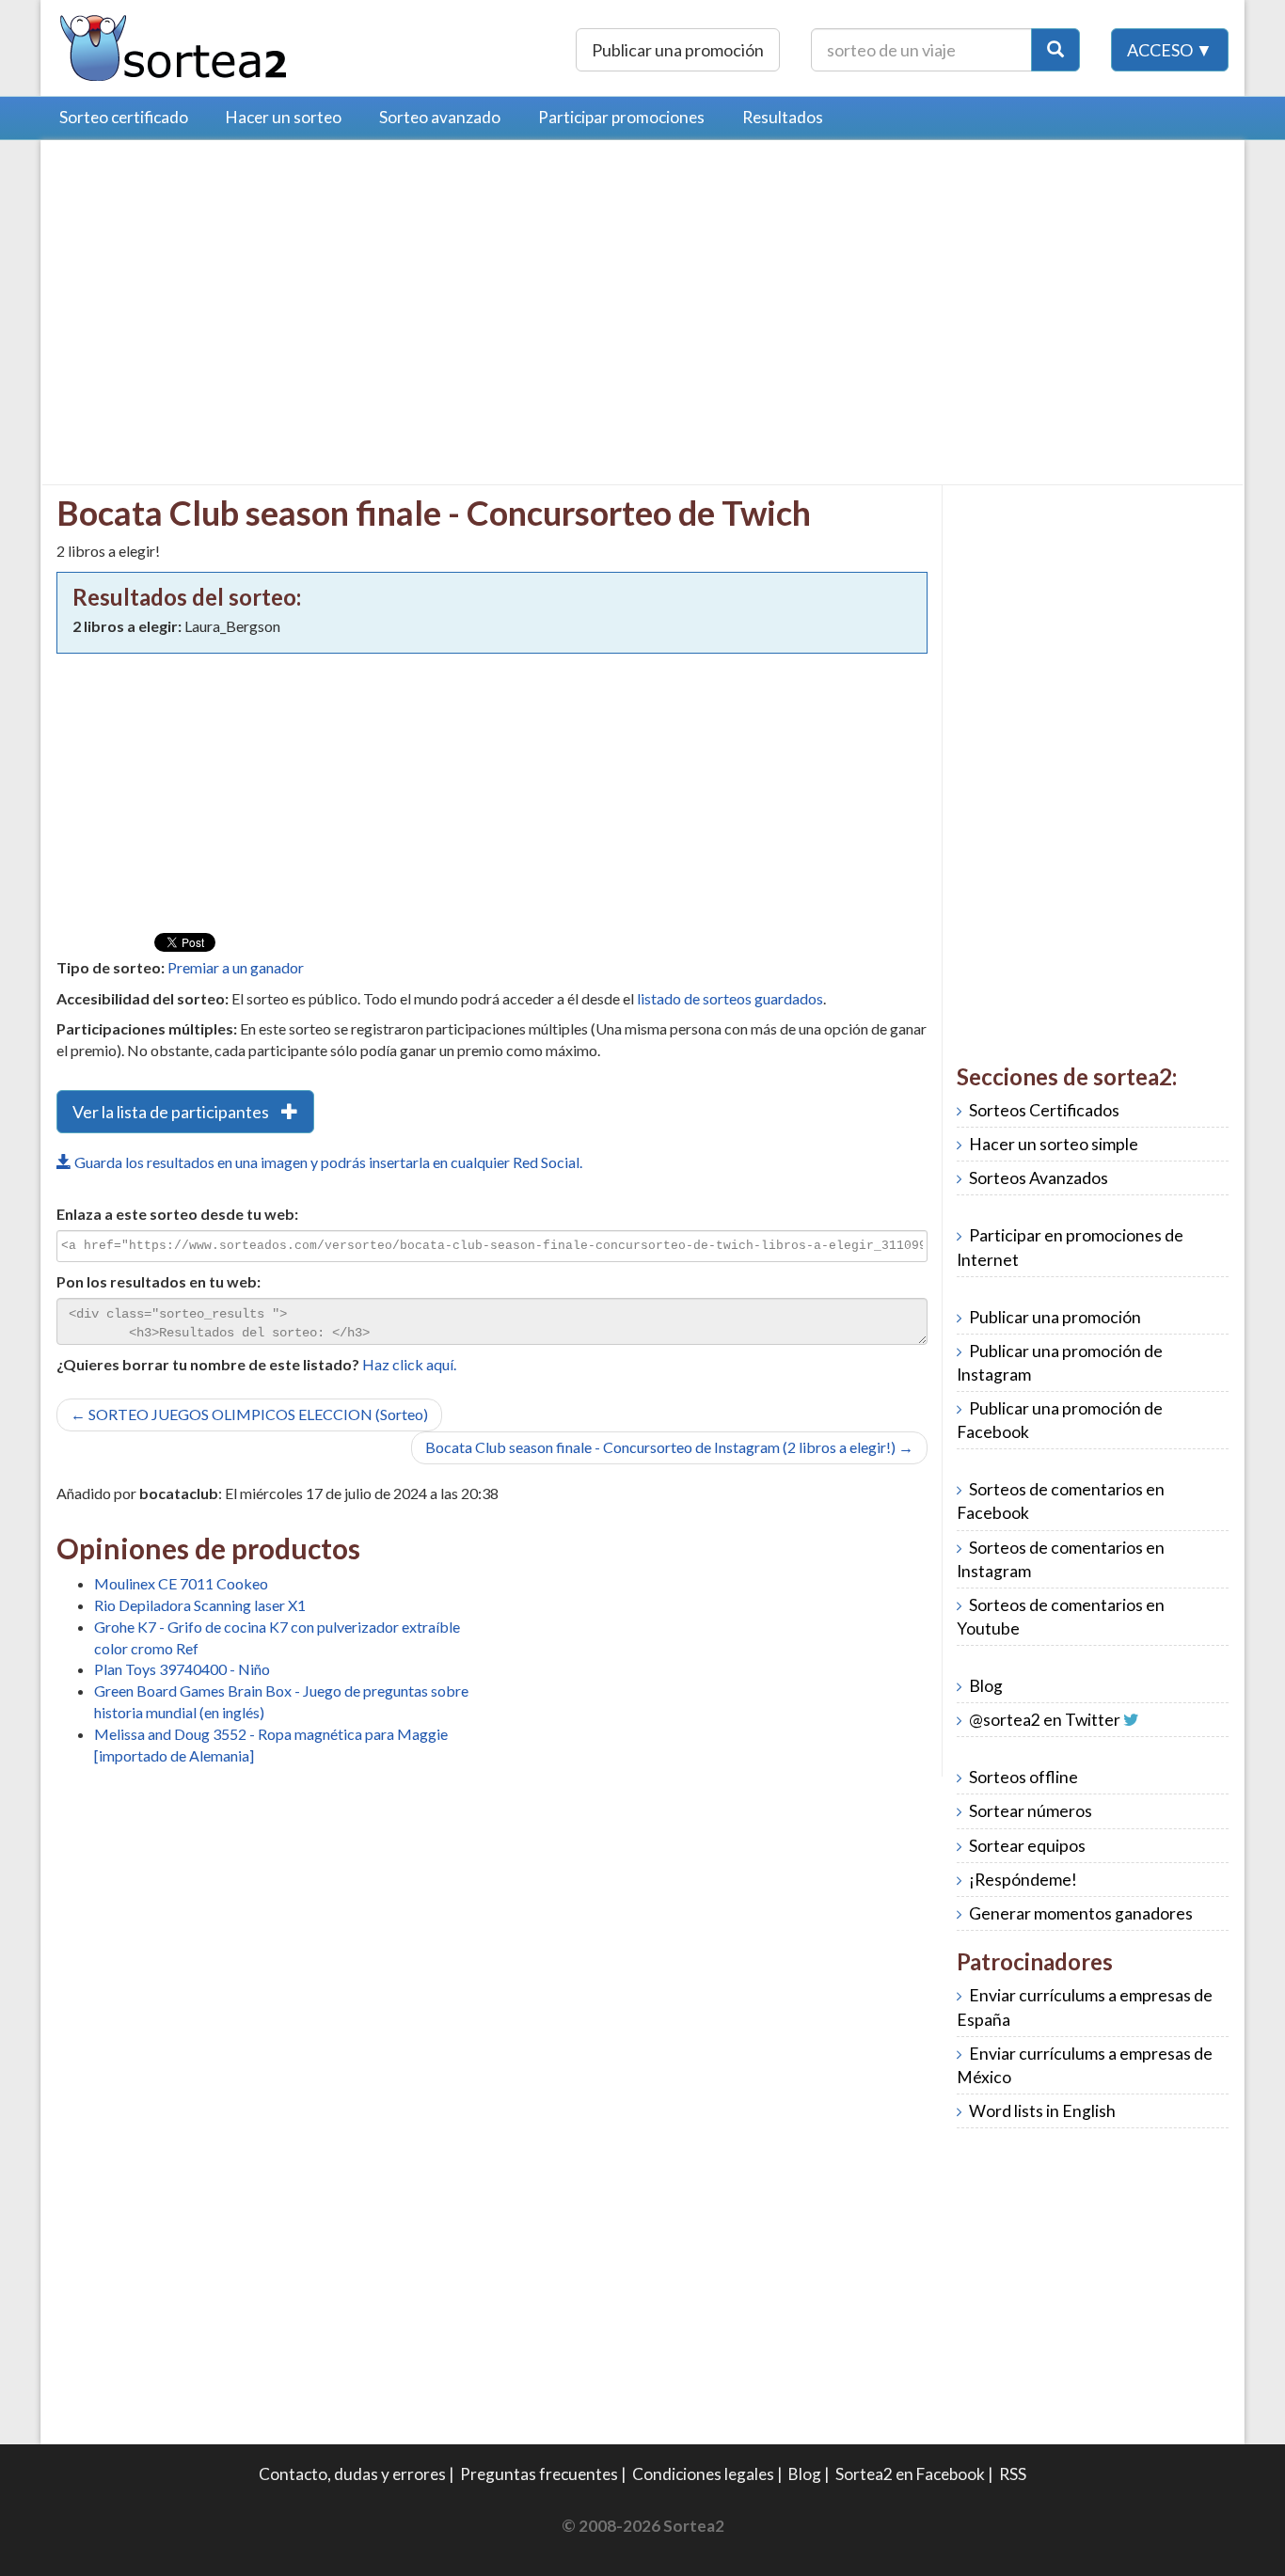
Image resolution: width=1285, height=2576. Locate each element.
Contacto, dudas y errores (352, 2474)
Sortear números (1031, 1811)
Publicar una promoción (678, 50)
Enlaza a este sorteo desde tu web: (177, 1214)
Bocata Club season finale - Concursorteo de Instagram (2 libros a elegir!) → (669, 1447)
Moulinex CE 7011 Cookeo (181, 1583)
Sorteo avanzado (440, 117)
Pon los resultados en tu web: (159, 1281)
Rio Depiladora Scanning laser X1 (200, 1605)
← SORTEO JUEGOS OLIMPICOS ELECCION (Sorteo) (249, 1414)
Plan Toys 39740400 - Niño (182, 1669)
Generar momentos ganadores (1081, 1913)
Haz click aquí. (409, 1364)
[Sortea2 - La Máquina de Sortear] (174, 46)
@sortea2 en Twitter (1045, 1720)
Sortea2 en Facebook (910, 2474)
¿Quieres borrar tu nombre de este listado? (208, 1364)
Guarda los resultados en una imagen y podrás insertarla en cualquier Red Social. (327, 1162)
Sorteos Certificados (1044, 1110)
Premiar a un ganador (236, 967)
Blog (986, 1686)
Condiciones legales (703, 2474)
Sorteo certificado (124, 117)
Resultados (783, 117)
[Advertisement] (214, 287)
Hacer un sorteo (284, 117)
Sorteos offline (1023, 1777)
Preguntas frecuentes (539, 2474)
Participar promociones (621, 117)
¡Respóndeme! (1023, 1880)
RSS (1013, 2474)
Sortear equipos (1027, 1846)
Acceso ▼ (1170, 50)
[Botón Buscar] (1055, 50)
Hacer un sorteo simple (1054, 1144)
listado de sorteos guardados (730, 998)
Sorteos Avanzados (1039, 1178)
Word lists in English (1042, 2111)
